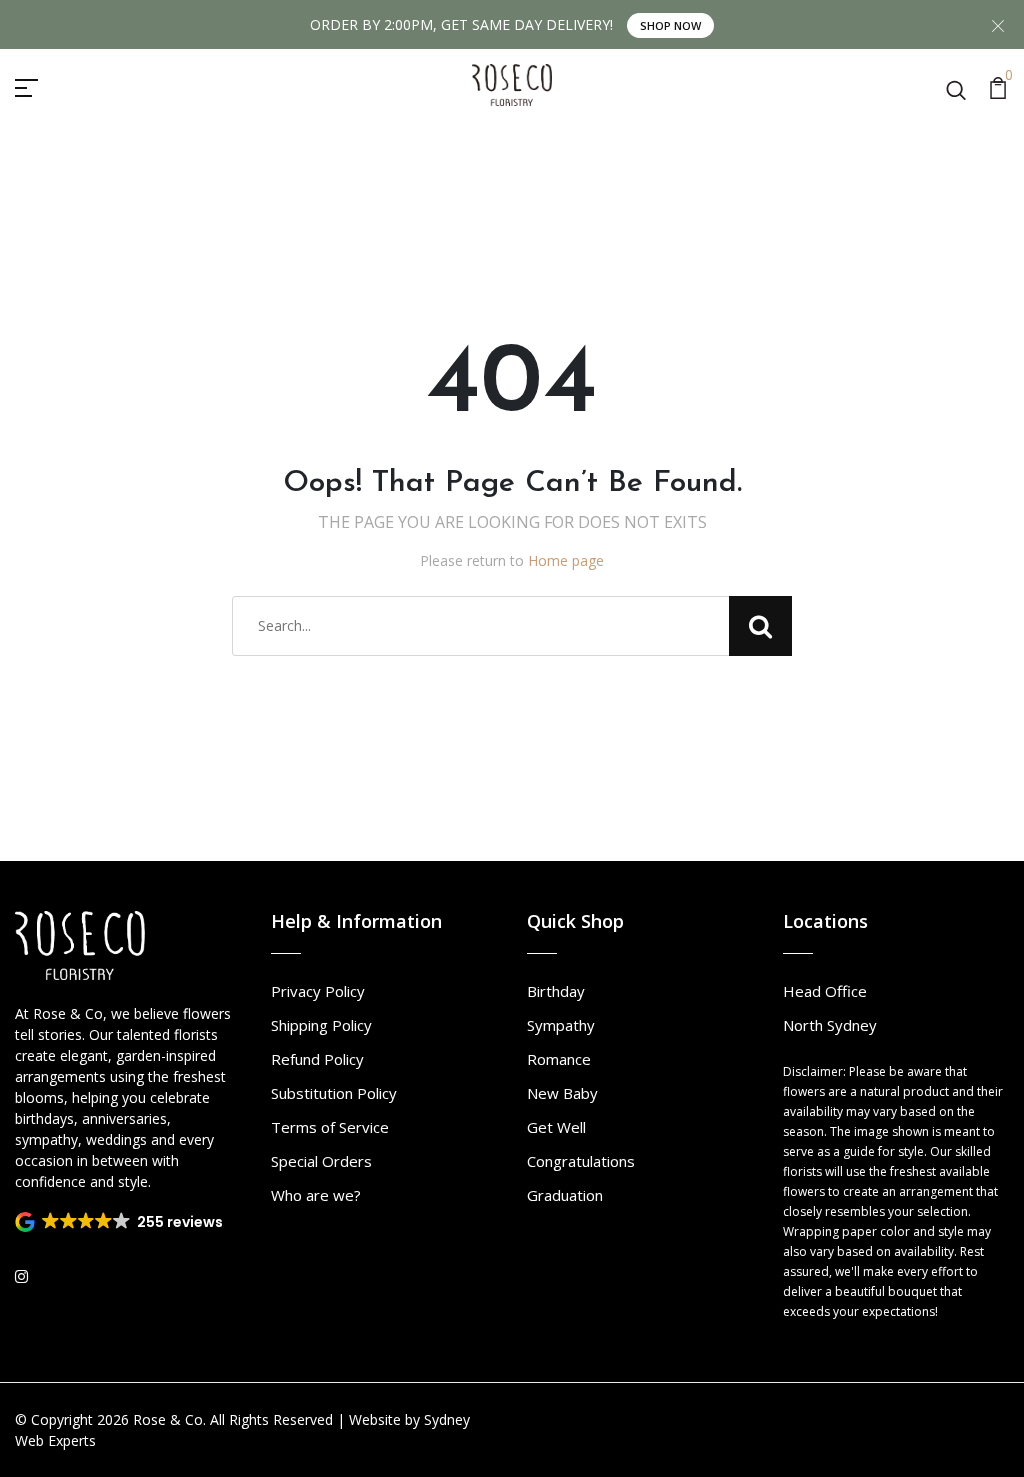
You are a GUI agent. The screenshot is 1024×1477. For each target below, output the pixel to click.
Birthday (556, 991)
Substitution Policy (334, 1093)
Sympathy (561, 1025)
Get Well (556, 1127)
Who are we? (316, 1195)
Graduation (565, 1195)
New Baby (562, 1093)
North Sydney (830, 1025)
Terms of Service (330, 1127)
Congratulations (581, 1161)
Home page (566, 560)
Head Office (825, 991)
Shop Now (670, 25)
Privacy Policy (318, 991)
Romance (559, 1059)
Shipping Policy (321, 1025)
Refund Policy (317, 1059)
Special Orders (321, 1161)
